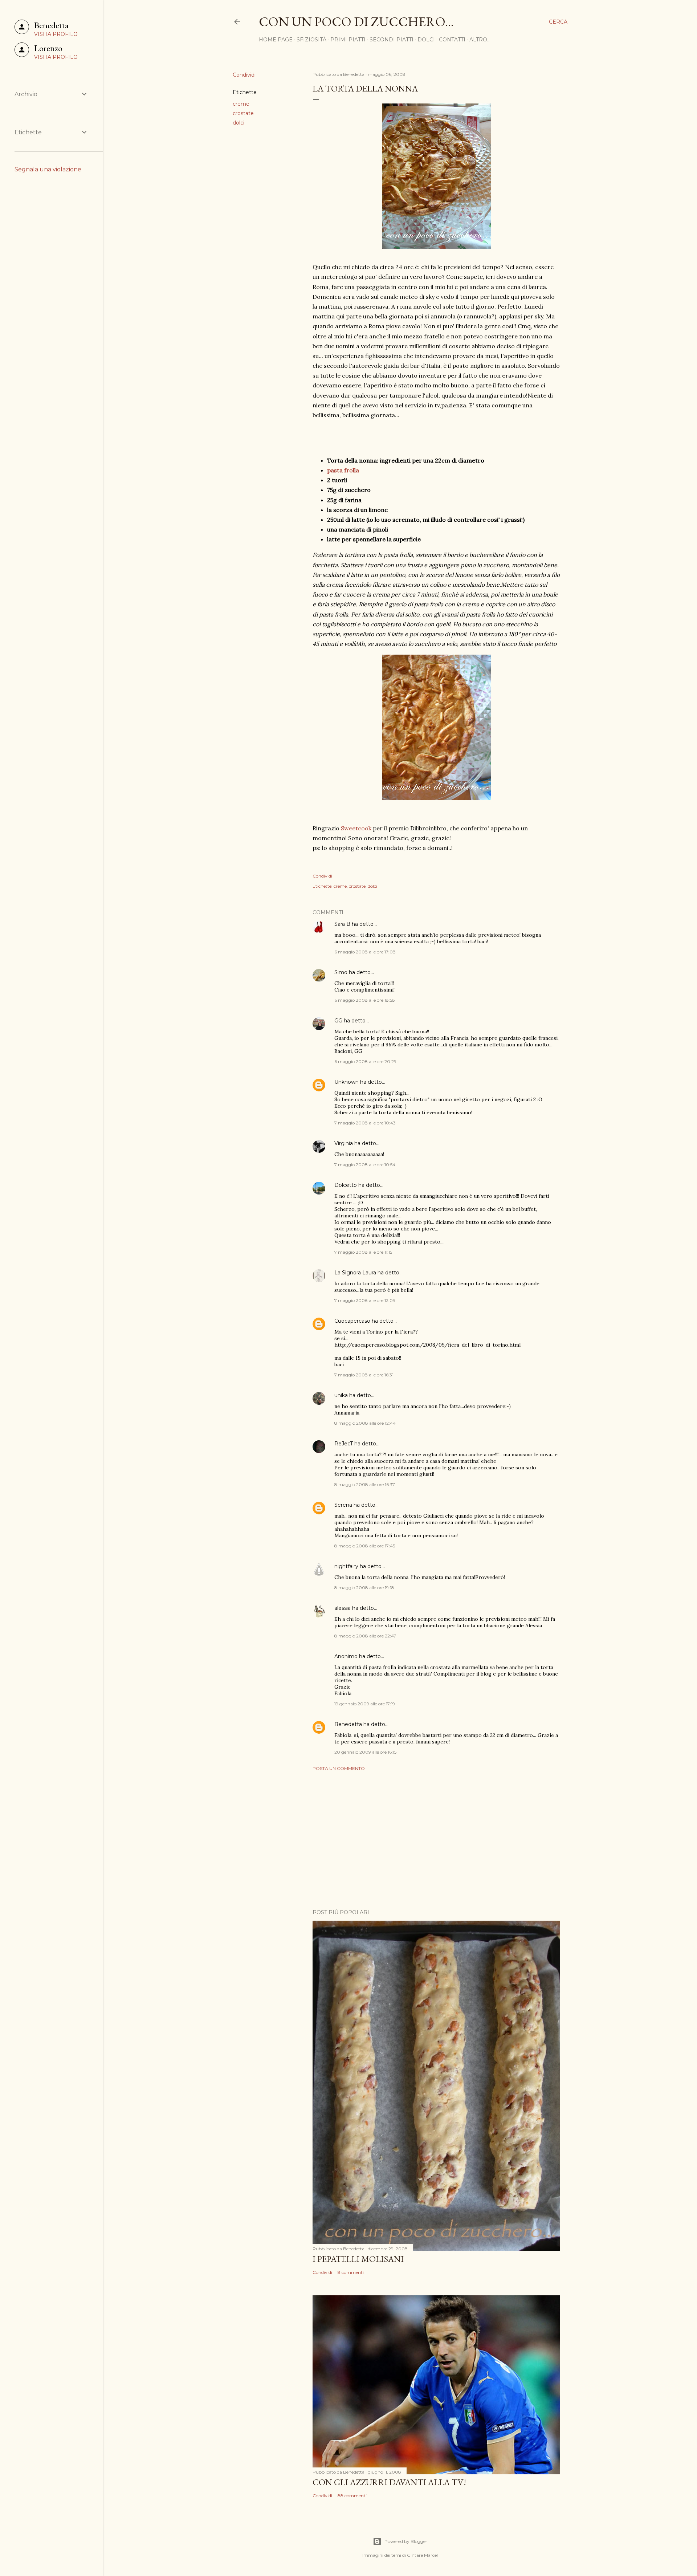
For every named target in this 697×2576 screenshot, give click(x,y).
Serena (343, 1505)
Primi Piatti (348, 40)
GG (338, 1021)
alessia (343, 1608)
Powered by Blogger (406, 2541)
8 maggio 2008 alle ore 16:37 (365, 1484)
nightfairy (346, 1566)
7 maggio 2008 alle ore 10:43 (365, 1123)
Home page (276, 40)
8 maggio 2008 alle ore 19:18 (364, 1588)
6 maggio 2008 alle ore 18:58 (365, 1000)
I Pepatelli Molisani (358, 2259)
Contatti (452, 40)
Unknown (347, 1082)
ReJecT (344, 1444)
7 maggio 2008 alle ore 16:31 (364, 1375)
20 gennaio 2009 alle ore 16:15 (365, 1752)
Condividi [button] (244, 75)
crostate (243, 113)
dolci (239, 123)
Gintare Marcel (422, 2555)
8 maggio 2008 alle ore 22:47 (365, 1636)
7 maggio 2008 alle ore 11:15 (363, 1252)
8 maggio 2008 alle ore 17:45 (365, 1546)
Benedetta (348, 1724)
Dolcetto (346, 1185)
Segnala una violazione (48, 169)
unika (341, 1395)
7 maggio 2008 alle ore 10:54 (365, 1165)
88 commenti (352, 2496)
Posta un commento (339, 1768)
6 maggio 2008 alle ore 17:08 (365, 952)
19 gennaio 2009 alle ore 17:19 (365, 1704)
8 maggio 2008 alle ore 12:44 (365, 1423)
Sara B (342, 924)
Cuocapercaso (352, 1321)
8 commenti (351, 2272)
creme (241, 104)
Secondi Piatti (392, 40)
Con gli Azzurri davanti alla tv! (389, 2482)
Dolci (426, 40)
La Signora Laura (355, 1273)
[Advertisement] (436, 1840)
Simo (341, 972)
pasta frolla (343, 470)
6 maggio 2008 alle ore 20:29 (365, 1061)
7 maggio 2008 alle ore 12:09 (365, 1300)
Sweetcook (357, 828)
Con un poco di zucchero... (356, 22)
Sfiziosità (311, 40)
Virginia (344, 1143)
